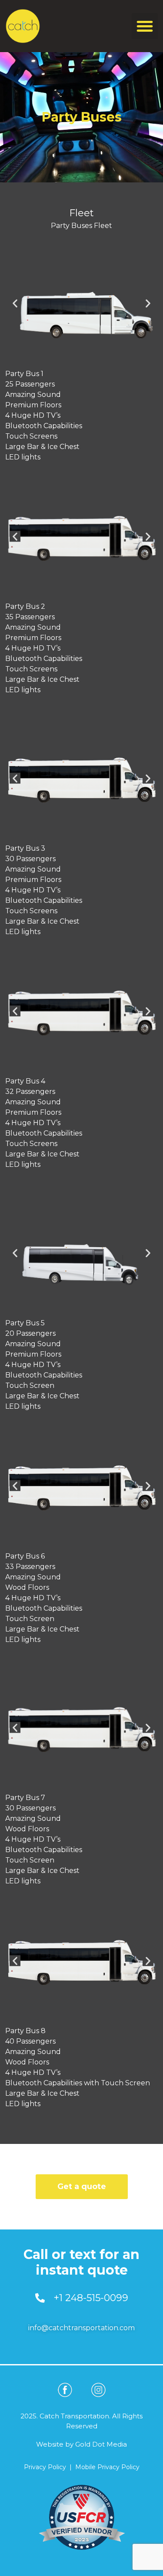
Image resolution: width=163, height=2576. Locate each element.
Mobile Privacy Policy (107, 2467)
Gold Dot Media (101, 2444)
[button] (145, 26)
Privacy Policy (45, 2467)
